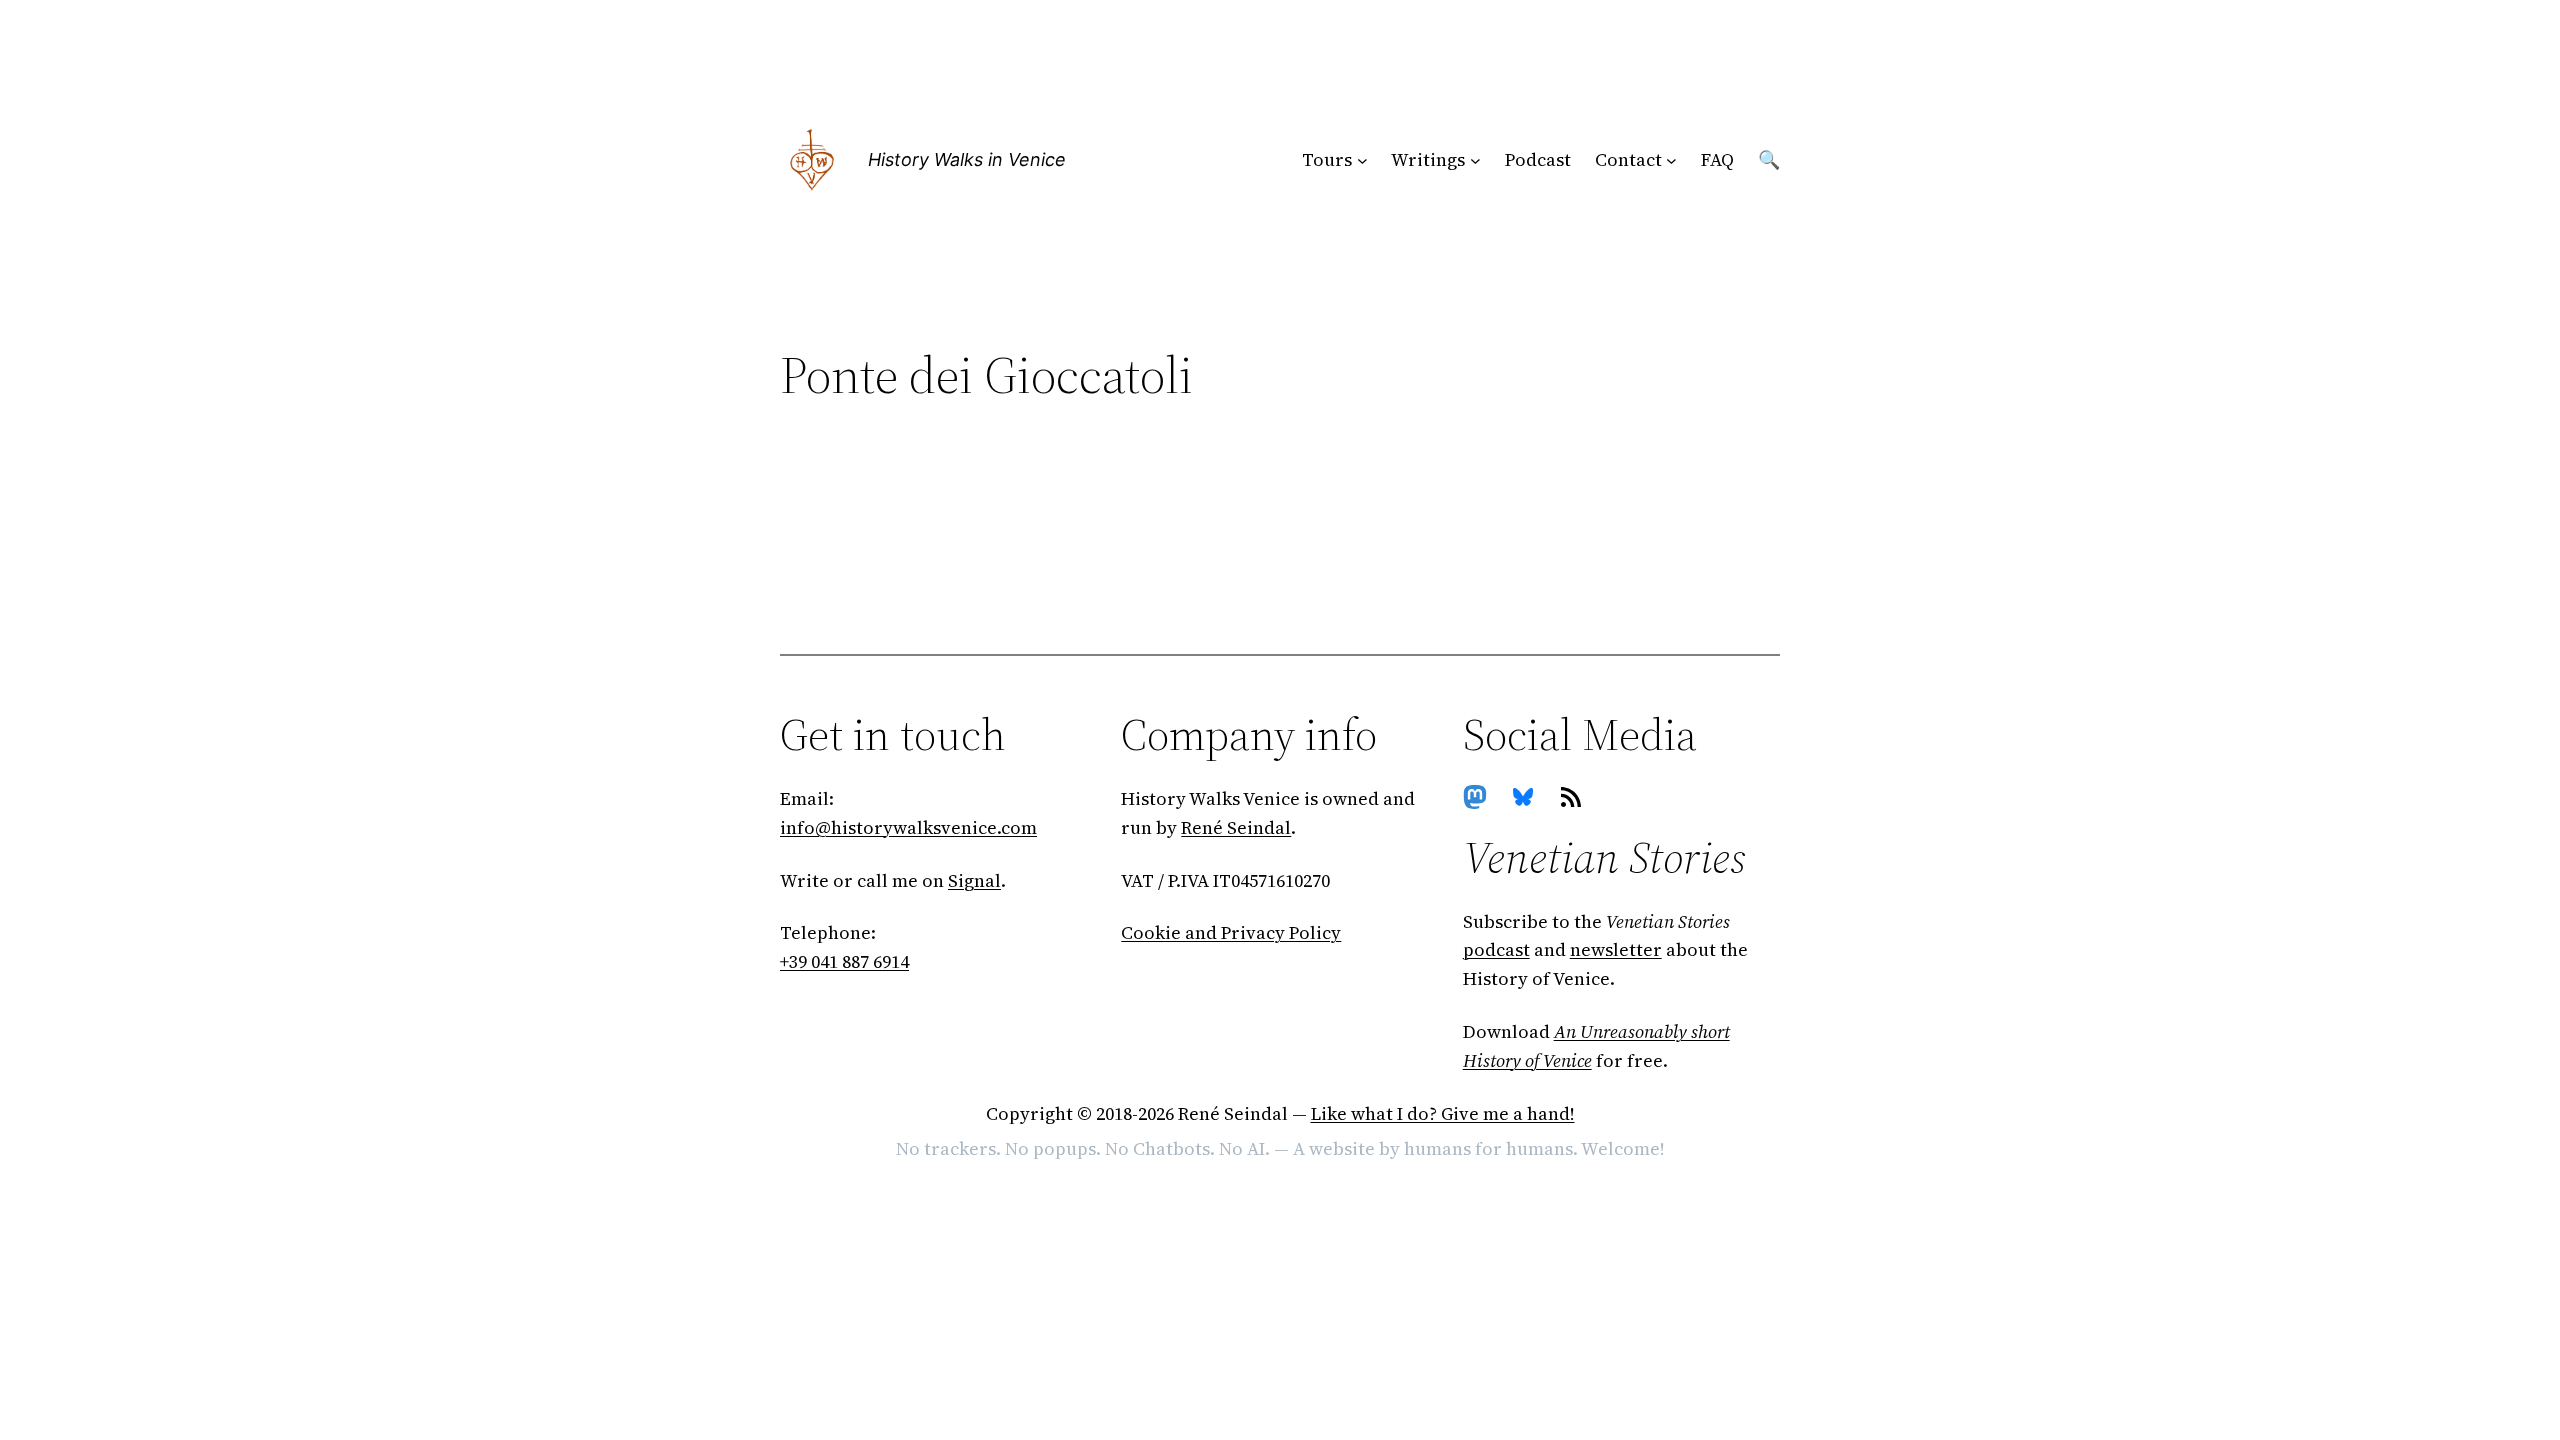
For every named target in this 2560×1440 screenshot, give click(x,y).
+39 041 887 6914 (844, 961)
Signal (974, 880)
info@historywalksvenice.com (908, 827)
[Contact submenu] (1671, 160)
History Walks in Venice (967, 159)
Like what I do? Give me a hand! (1443, 1113)
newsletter (1616, 949)
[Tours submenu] (1362, 160)
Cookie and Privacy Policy (1231, 932)
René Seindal (1236, 827)
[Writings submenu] (1475, 160)
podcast (1496, 949)
